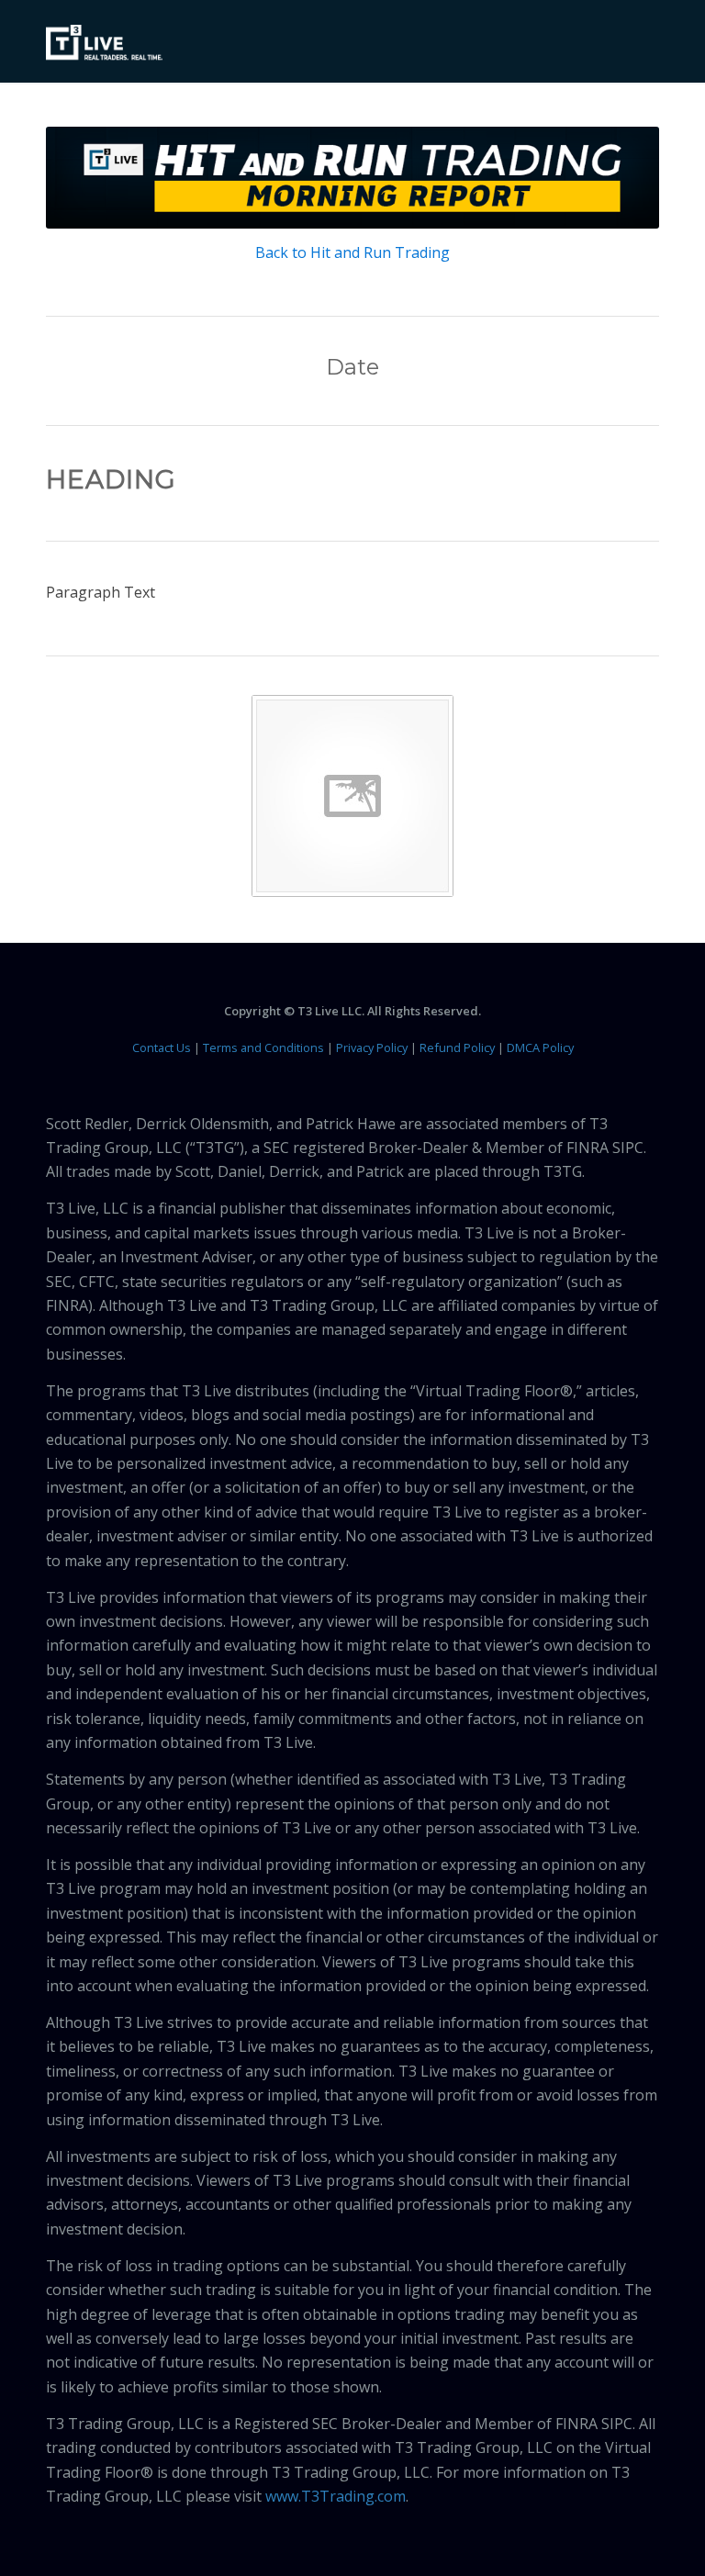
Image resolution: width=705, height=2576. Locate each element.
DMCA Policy (540, 1047)
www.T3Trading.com (336, 2496)
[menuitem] (634, 41)
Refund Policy (457, 1047)
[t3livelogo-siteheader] (104, 43)
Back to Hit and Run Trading (352, 252)
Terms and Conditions (263, 1047)
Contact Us (162, 1047)
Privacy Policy (372, 1047)
